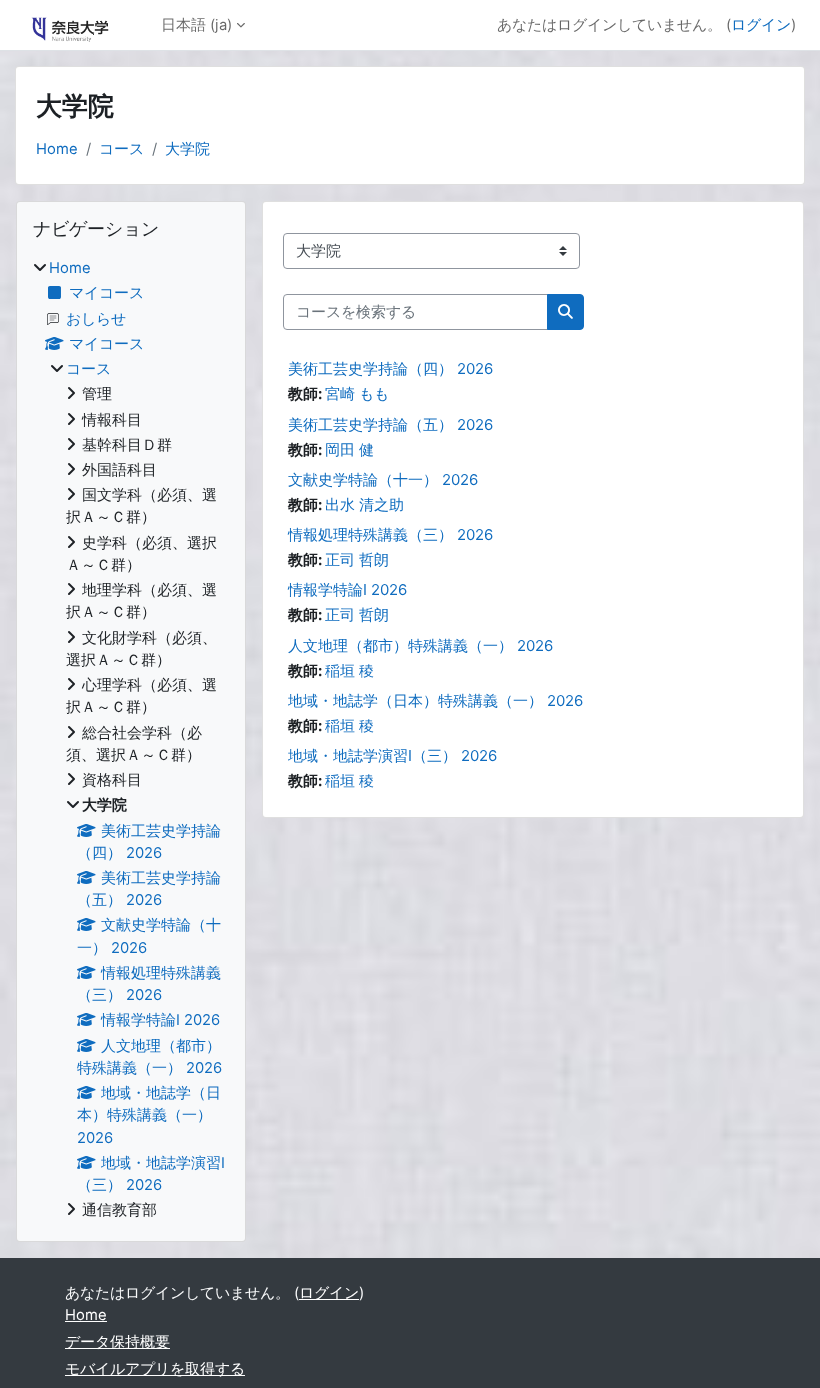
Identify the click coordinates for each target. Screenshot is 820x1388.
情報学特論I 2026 (347, 589)
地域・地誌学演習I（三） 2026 (392, 755)
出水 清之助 (364, 505)
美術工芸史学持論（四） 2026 (390, 368)
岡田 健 (349, 450)
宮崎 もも (357, 394)
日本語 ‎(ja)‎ (196, 25)
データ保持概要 (117, 1342)
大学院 (187, 149)
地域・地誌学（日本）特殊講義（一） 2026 (435, 700)
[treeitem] (131, 739)
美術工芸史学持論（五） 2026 (390, 424)
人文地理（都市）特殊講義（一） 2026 (420, 645)
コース (121, 149)
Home (57, 149)
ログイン (761, 25)
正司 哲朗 (357, 560)
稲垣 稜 (349, 671)
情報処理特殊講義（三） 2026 (390, 534)
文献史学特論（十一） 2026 (383, 479)
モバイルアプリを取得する (155, 1369)
